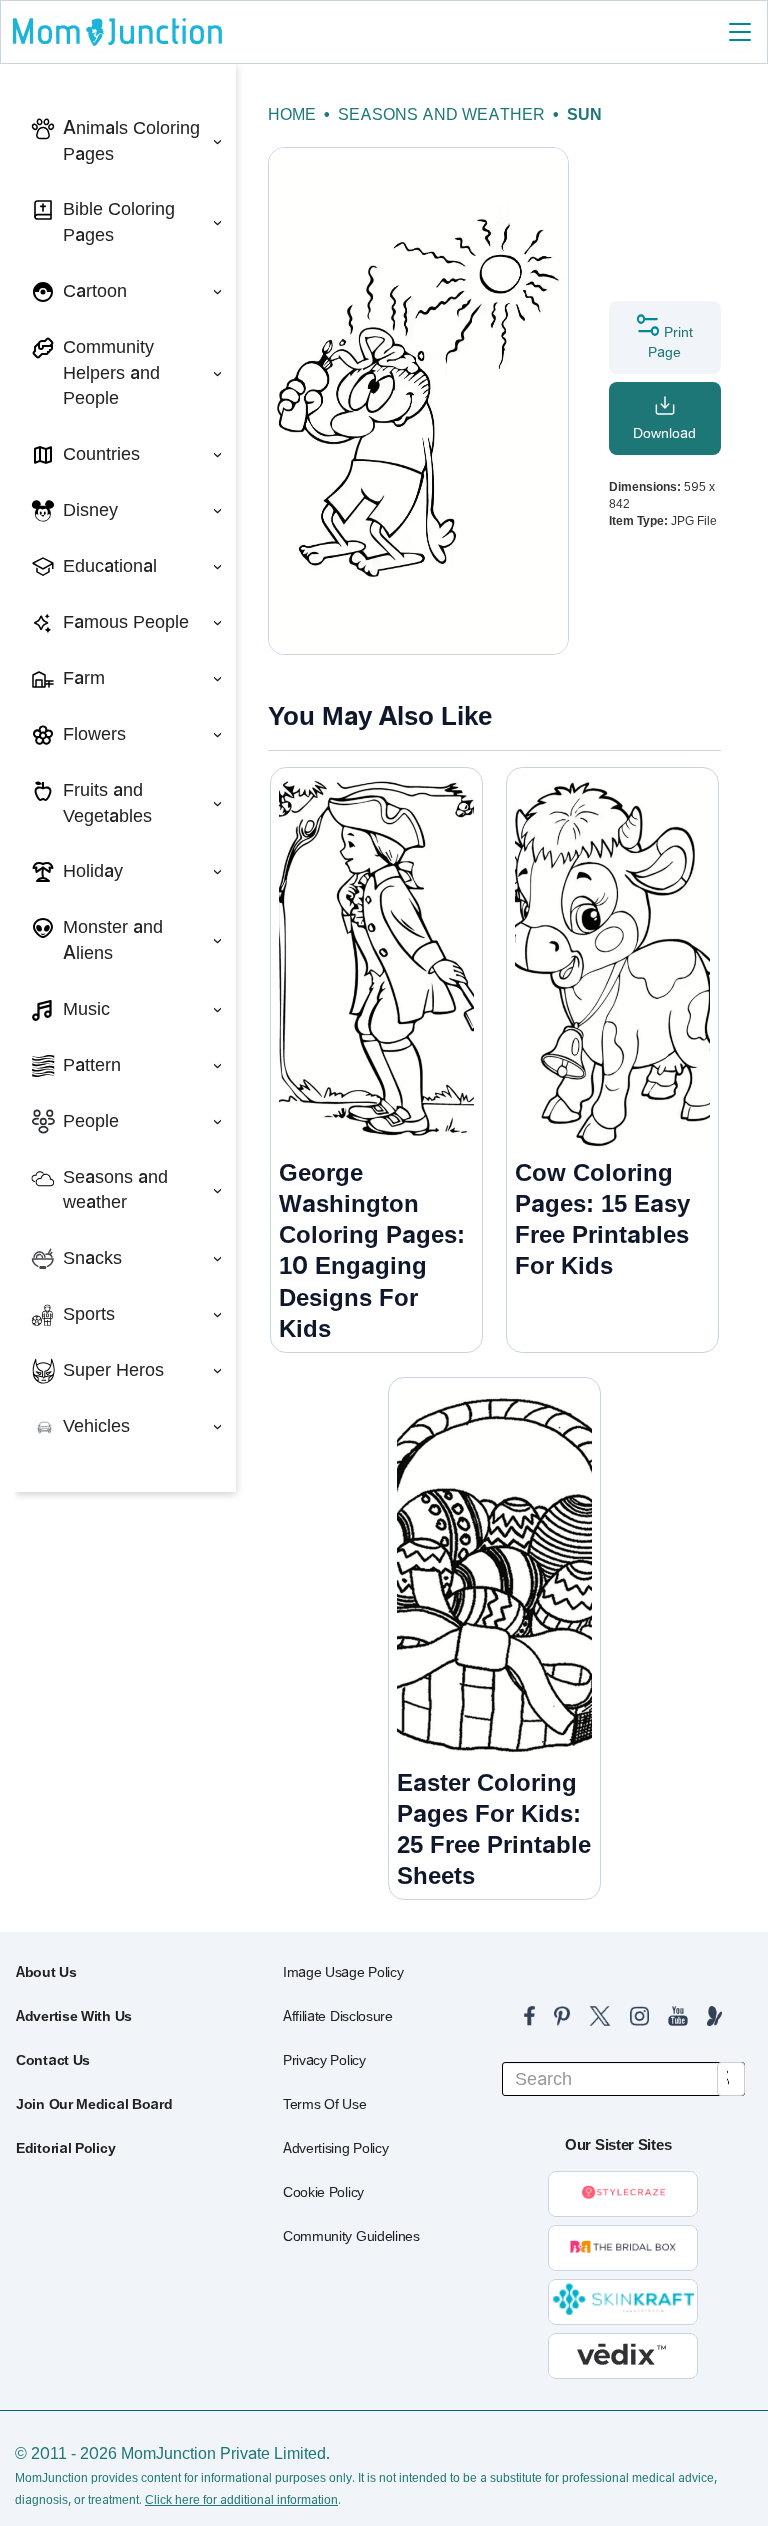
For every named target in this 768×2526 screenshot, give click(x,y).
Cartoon (95, 291)
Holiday (93, 871)
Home (292, 114)
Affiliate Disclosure (338, 2016)
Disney (90, 510)
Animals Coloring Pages (131, 141)
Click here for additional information (241, 2500)
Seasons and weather (115, 1190)
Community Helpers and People (111, 372)
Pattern (92, 1065)
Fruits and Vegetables (107, 803)
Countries (101, 454)
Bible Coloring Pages (119, 222)
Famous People (126, 622)
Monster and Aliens (113, 940)
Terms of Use (324, 2104)
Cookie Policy (323, 2192)
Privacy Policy (324, 2060)
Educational (110, 566)
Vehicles (96, 1426)
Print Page (670, 342)
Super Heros (113, 1370)
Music (86, 1009)
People (91, 1121)
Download (664, 433)
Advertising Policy (336, 2148)
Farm (84, 678)
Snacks (92, 1258)
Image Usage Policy (343, 1972)
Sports (89, 1314)
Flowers (94, 734)
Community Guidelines (351, 2236)
